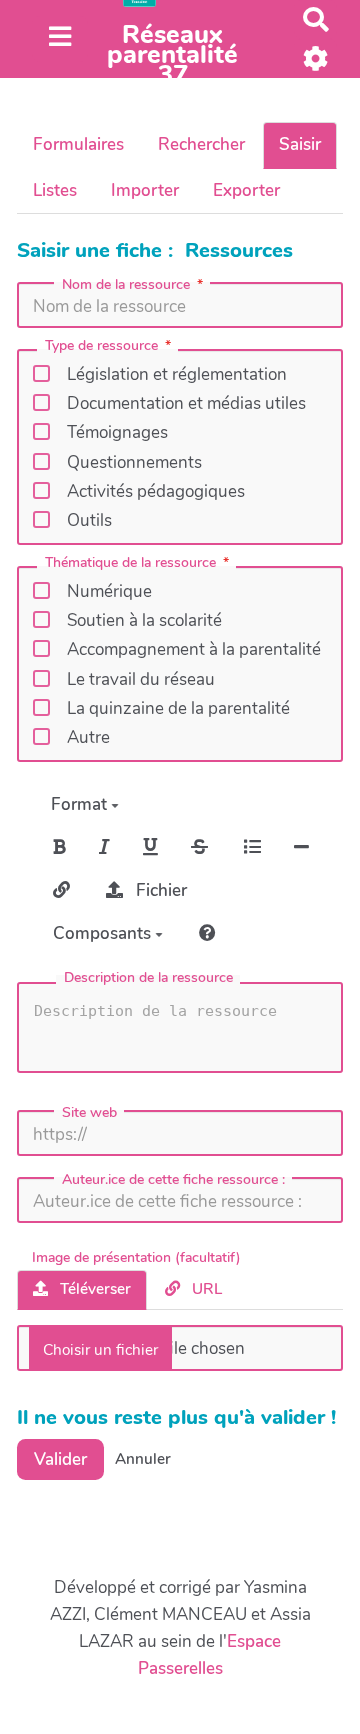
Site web (89, 1113)
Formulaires (78, 144)
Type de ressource (101, 347)
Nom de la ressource (126, 285)
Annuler (143, 1459)
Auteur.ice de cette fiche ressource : (173, 1180)
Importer (145, 190)
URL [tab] (205, 1289)
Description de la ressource (148, 978)
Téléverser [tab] (93, 1289)
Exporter (246, 190)
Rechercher (201, 144)
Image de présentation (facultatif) (136, 1258)
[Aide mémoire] (207, 933)
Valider (60, 1459)
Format (81, 804)
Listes (55, 190)
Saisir (300, 144)
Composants (104, 933)
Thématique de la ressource (130, 564)
